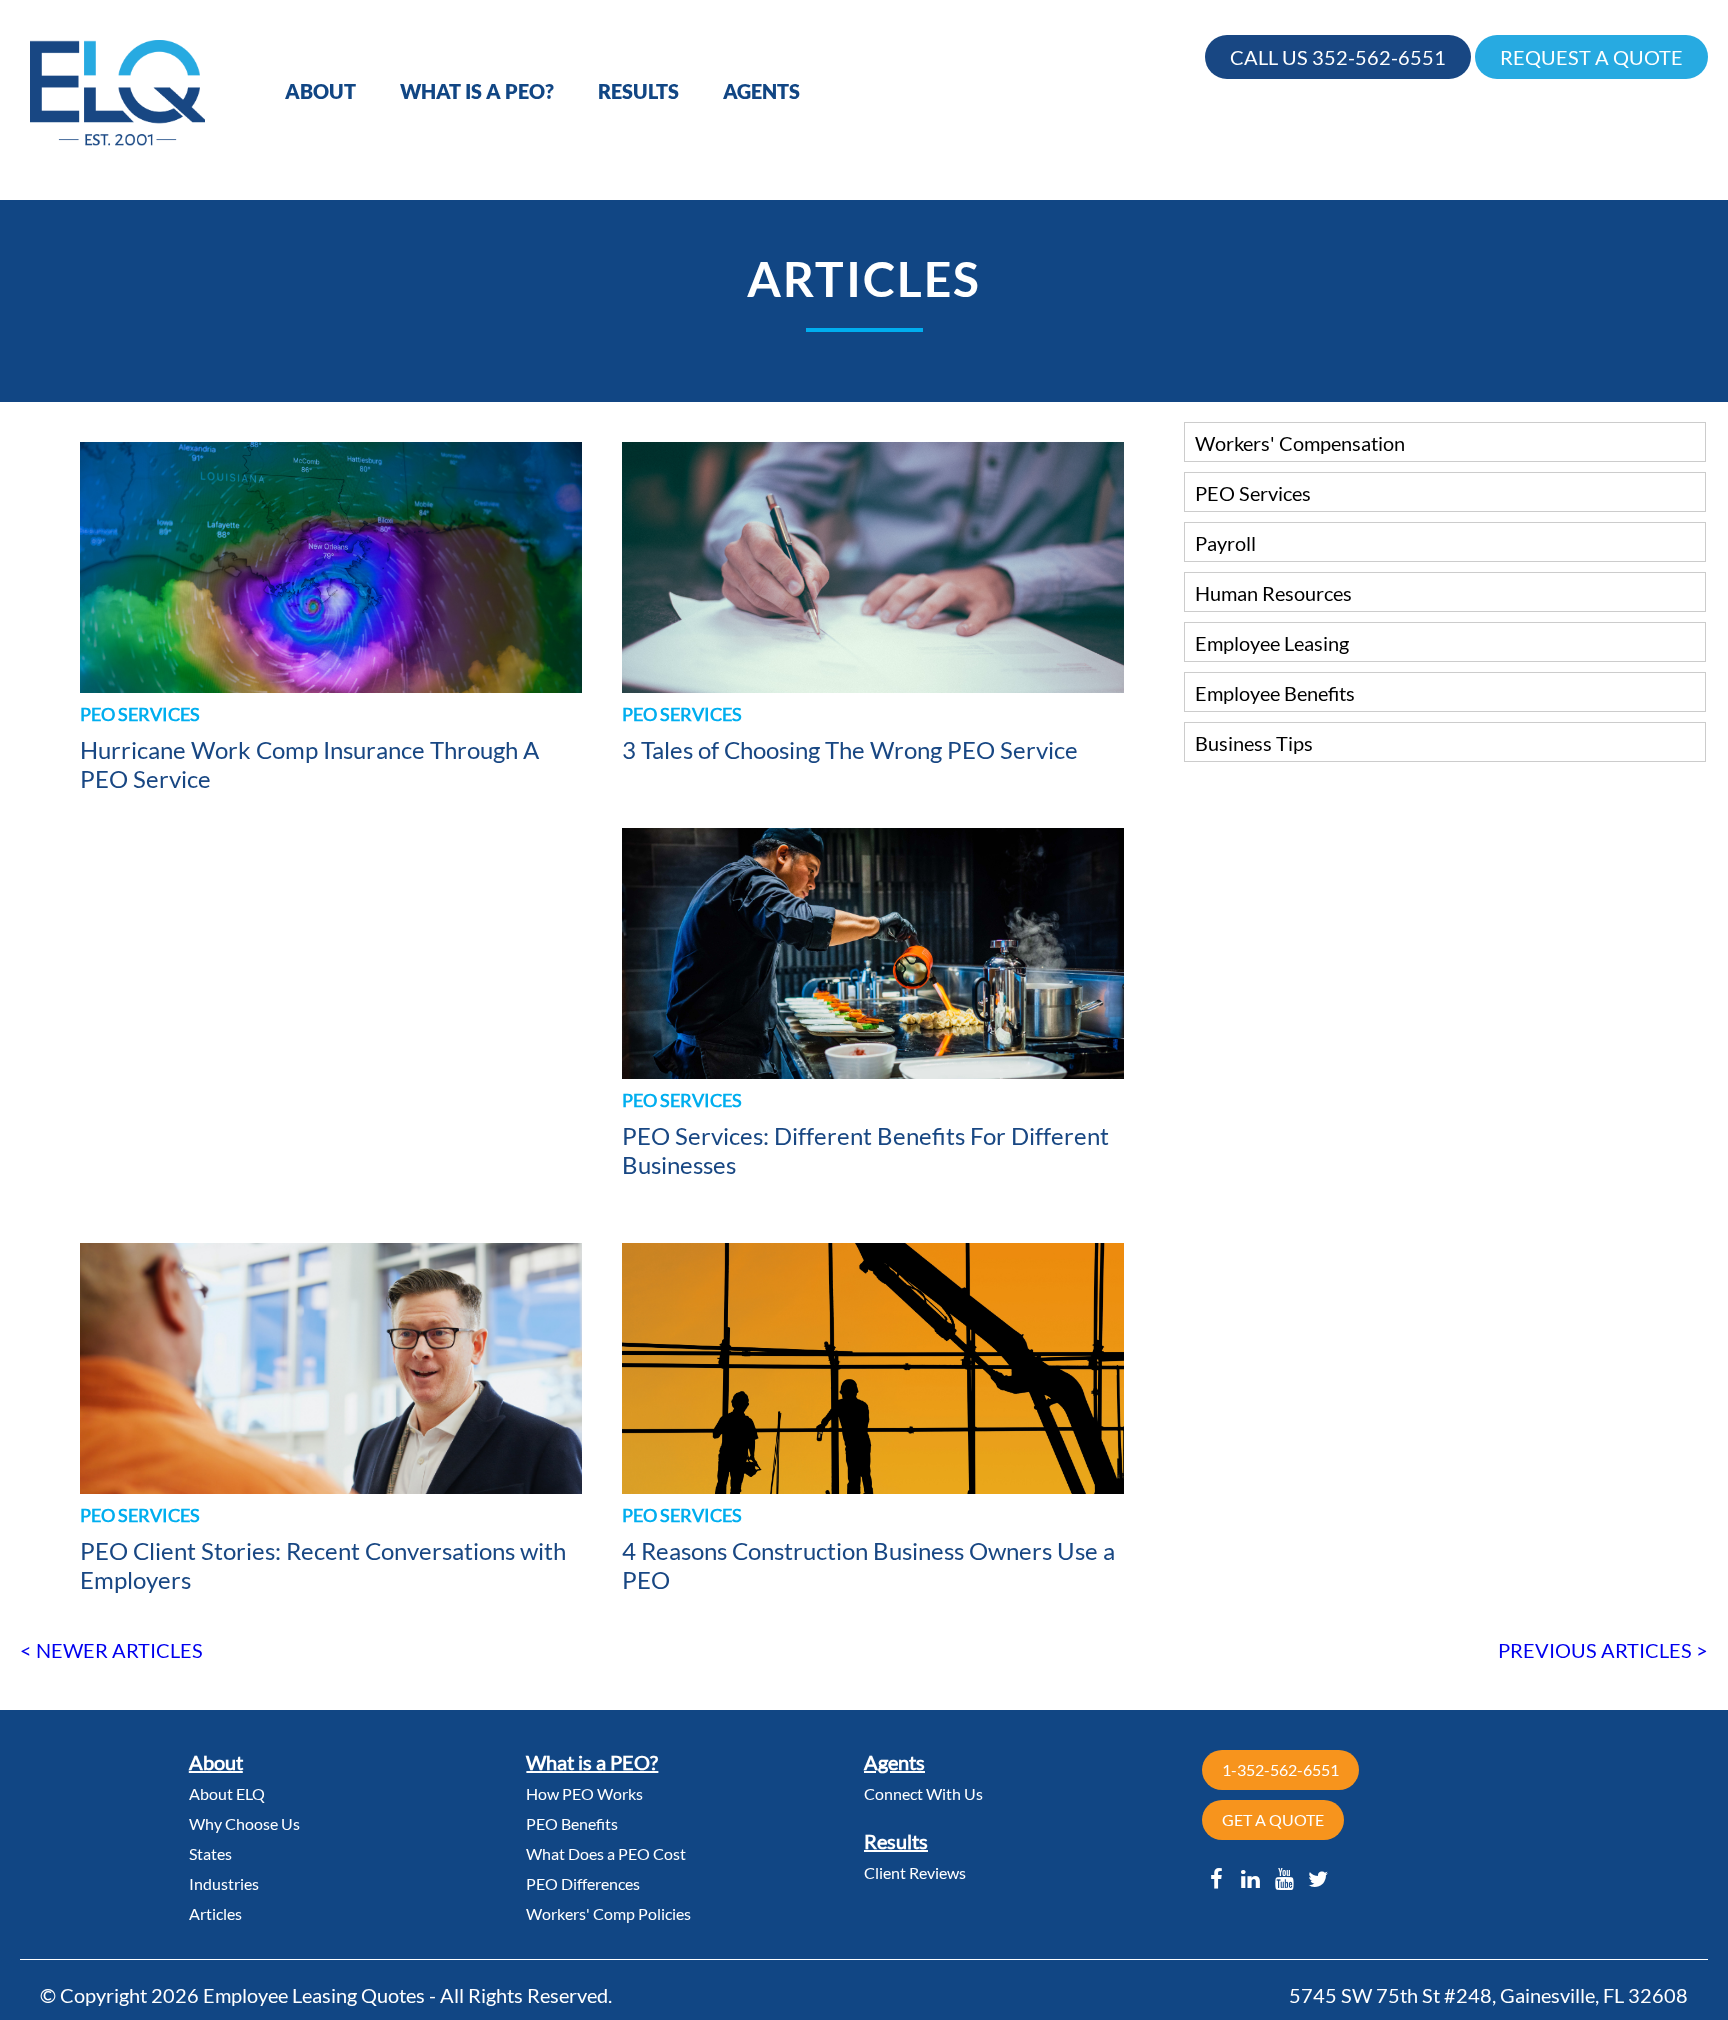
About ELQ (227, 1793)
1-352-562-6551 (1280, 1769)
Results (638, 91)
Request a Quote (1591, 57)
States (210, 1853)
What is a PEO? (477, 91)
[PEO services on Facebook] (1217, 1878)
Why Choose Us (244, 1823)
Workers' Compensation (1300, 443)
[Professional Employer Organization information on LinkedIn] (1250, 1878)
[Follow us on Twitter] (1318, 1878)
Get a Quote (1273, 1819)
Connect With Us (923, 1793)
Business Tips (1254, 743)
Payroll (1225, 543)
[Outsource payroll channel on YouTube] (1284, 1878)
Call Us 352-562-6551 (1338, 57)
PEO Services (1253, 493)
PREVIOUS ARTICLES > (1603, 1650)
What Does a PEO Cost (606, 1853)
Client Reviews (915, 1872)
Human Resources (1273, 593)
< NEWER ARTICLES (111, 1650)
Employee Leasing (1272, 643)
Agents (761, 91)
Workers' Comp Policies (608, 1913)
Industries (224, 1883)
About (320, 91)
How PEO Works (584, 1793)
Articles (215, 1913)
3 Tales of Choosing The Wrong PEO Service (850, 749)
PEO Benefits (572, 1823)
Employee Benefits (1275, 693)
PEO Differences (583, 1883)
